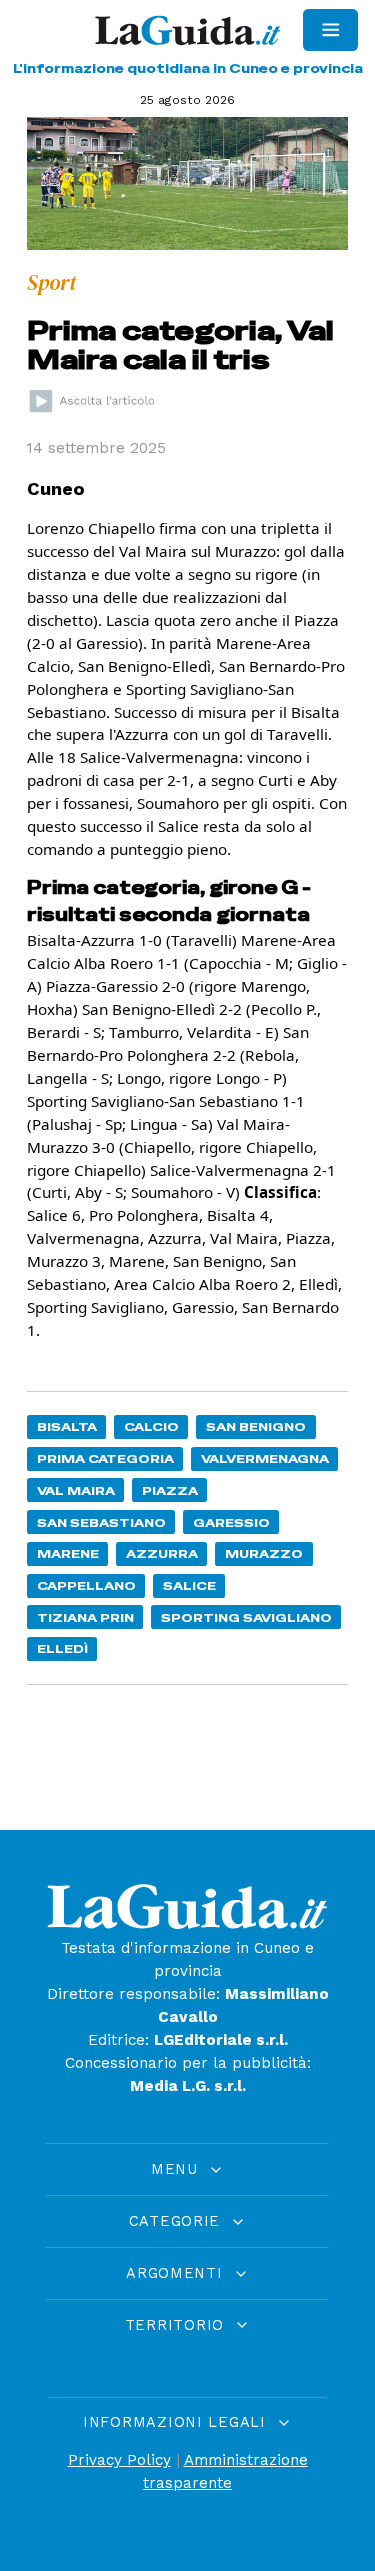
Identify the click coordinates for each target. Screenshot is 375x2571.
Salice (189, 1585)
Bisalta (67, 1426)
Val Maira (76, 1490)
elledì (62, 1648)
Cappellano (86, 1585)
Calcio (151, 1426)
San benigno (256, 1426)
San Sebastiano (101, 1522)
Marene (68, 1553)
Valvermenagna (265, 1458)
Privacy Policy (119, 2460)
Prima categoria (105, 1458)
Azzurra (162, 1553)
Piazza (170, 1490)
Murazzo (264, 1553)
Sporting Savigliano (246, 1617)
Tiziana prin (85, 1617)
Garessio (231, 1522)
